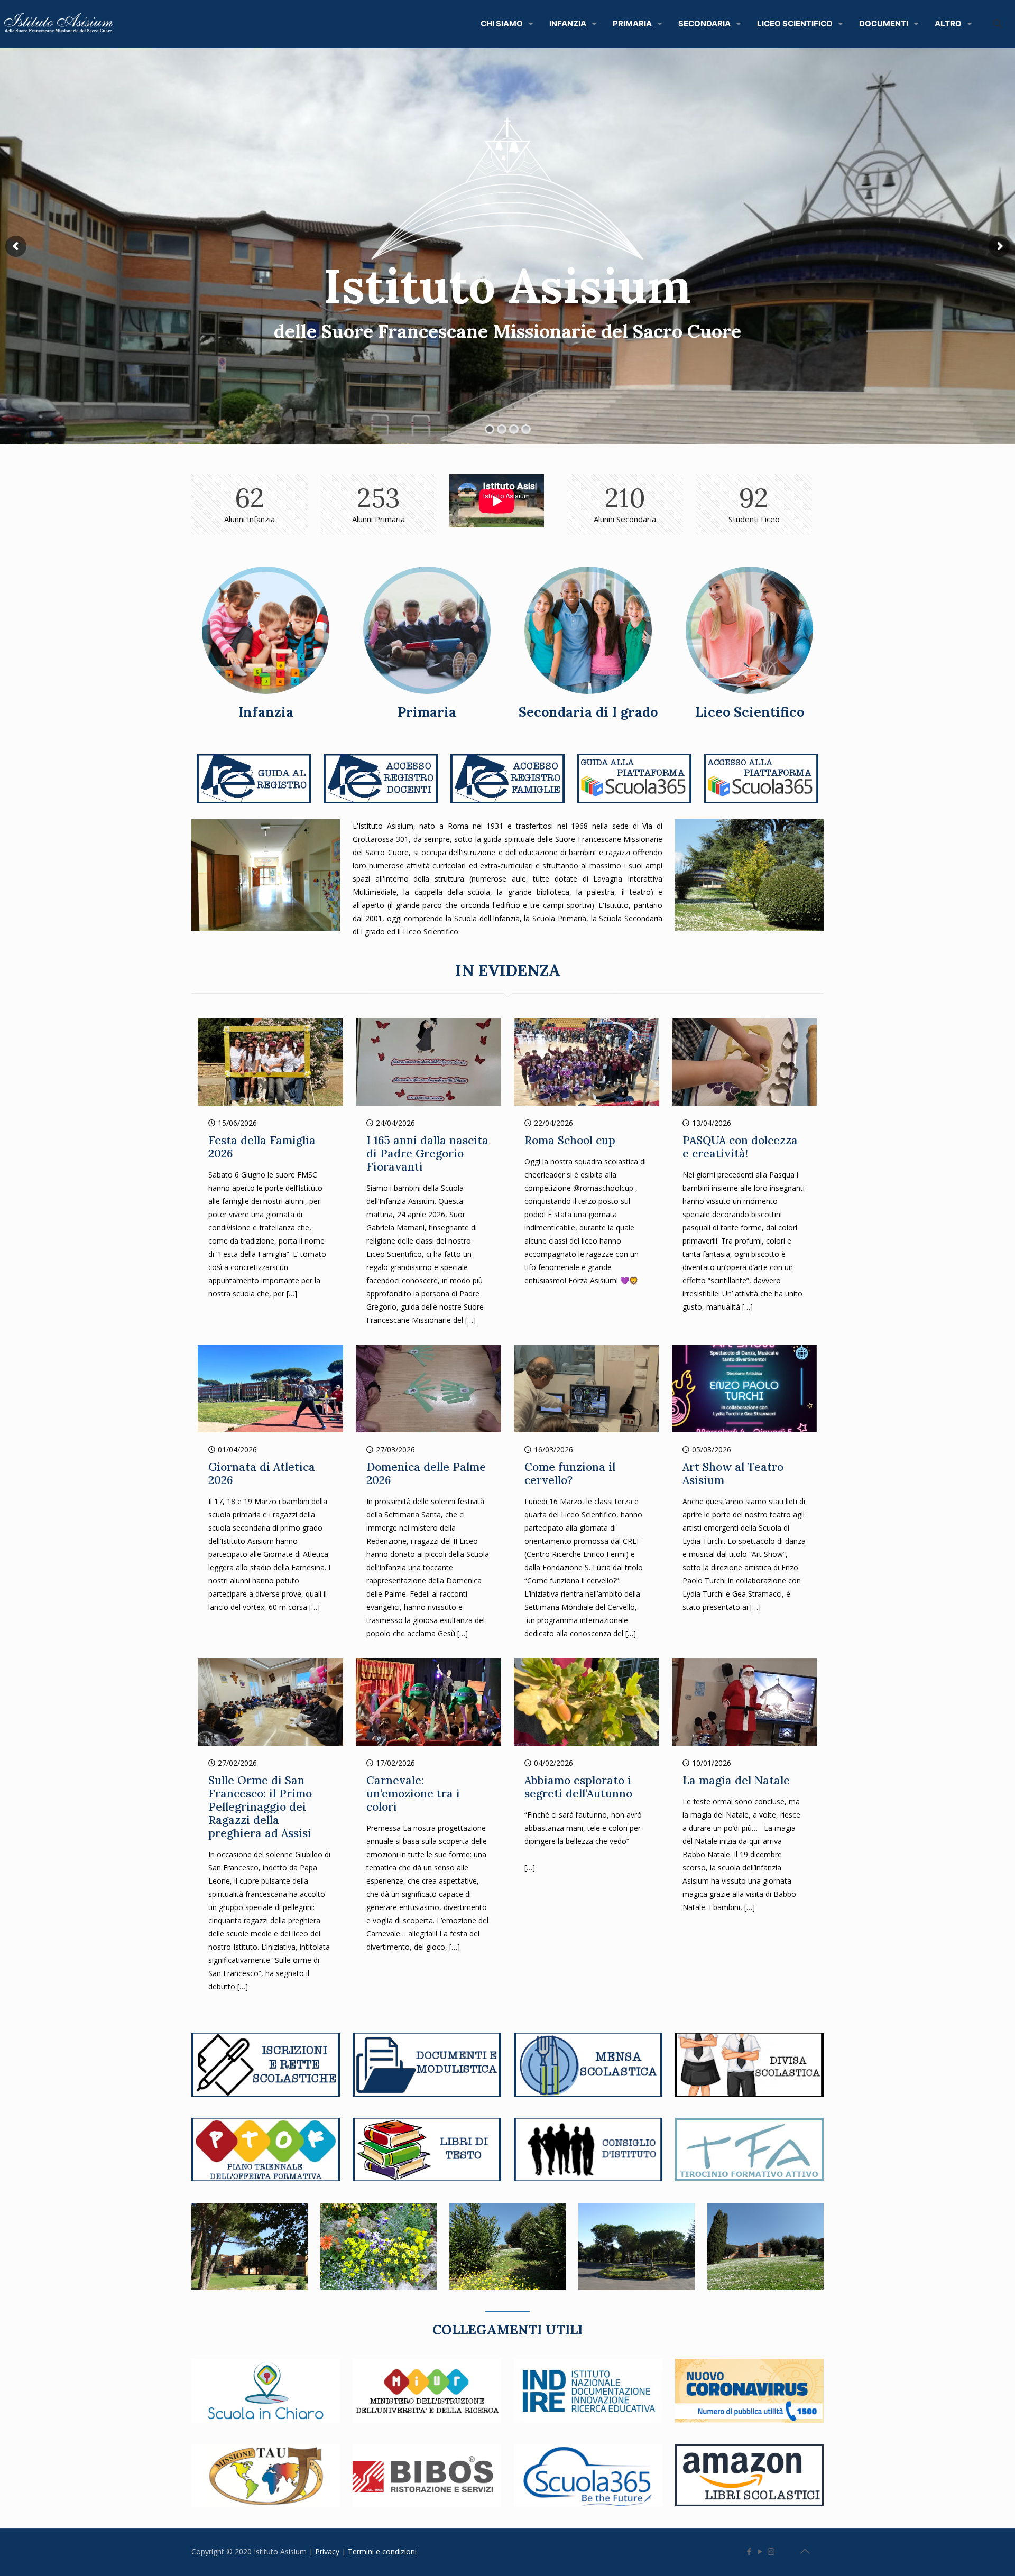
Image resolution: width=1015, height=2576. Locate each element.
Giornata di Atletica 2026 (262, 1474)
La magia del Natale (736, 1780)
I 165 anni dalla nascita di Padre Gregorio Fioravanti (427, 1153)
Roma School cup (570, 1140)
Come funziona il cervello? (570, 1474)
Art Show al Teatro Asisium (733, 1474)
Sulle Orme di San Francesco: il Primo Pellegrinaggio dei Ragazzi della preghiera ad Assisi (260, 1807)
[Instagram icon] (771, 2551)
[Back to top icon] (805, 2551)
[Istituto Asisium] (61, 24)
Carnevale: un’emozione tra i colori (413, 1794)
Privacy (328, 2551)
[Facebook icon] (749, 2551)
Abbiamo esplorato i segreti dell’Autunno (578, 1787)
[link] (254, 779)
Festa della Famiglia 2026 (262, 1147)
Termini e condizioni (383, 2551)
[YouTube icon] (760, 2551)
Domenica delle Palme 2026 (426, 1474)
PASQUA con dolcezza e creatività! (740, 1147)
